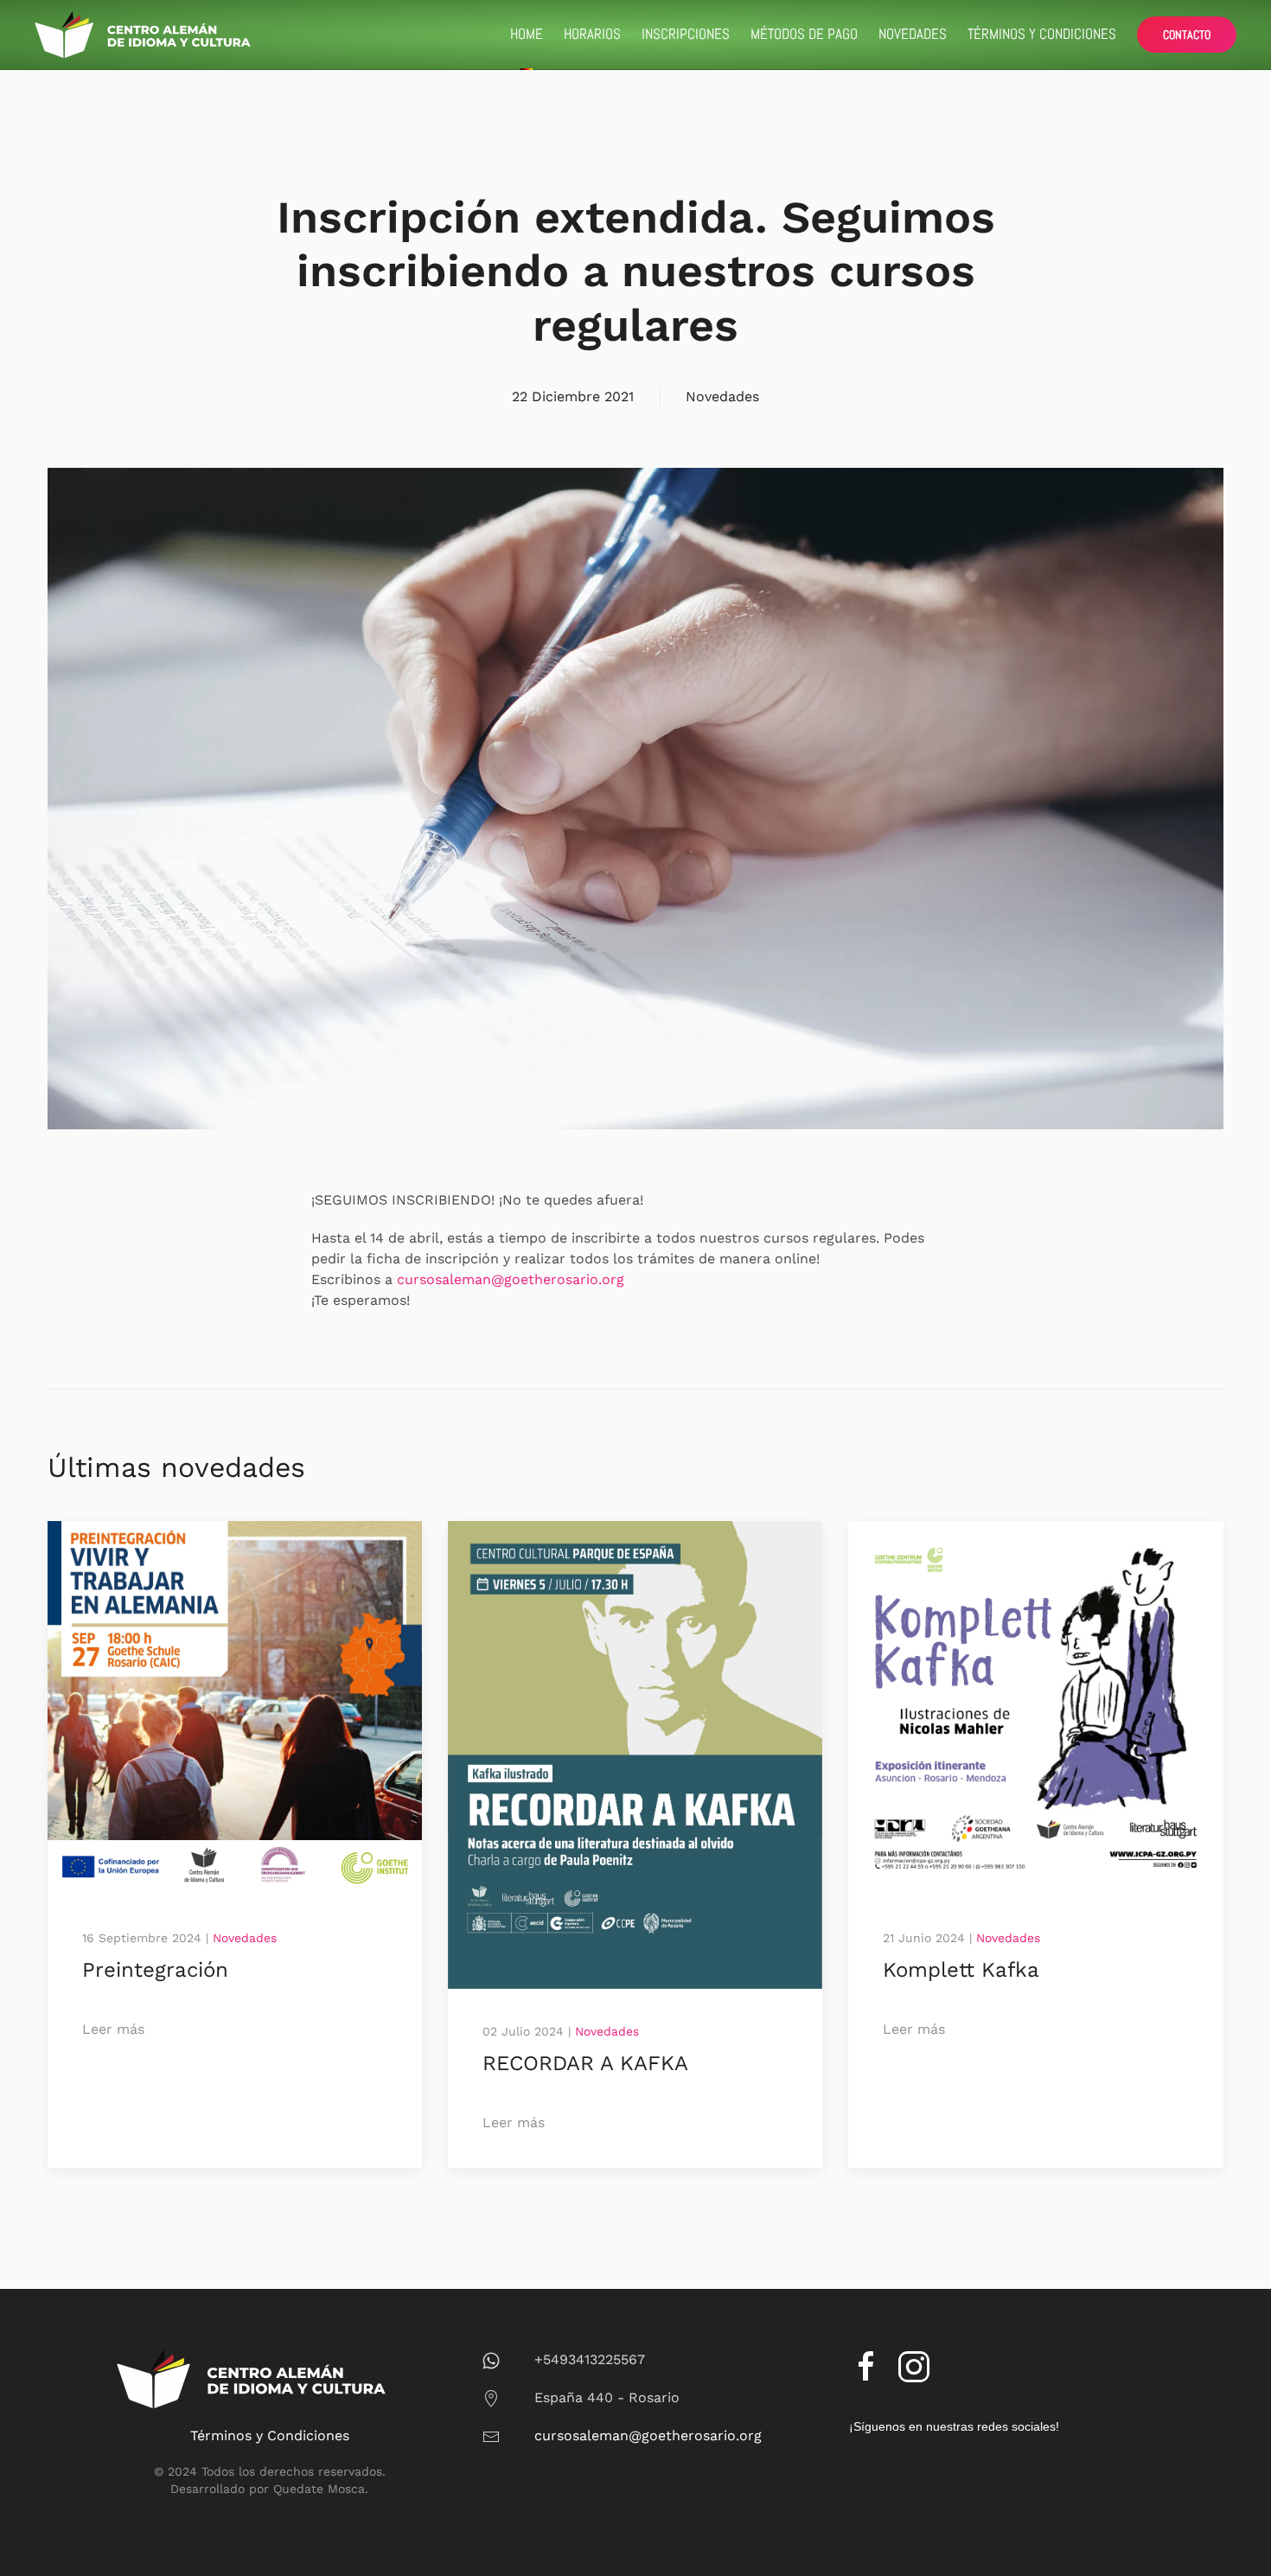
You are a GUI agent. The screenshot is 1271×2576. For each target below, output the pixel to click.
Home (527, 34)
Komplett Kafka (961, 1970)
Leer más (113, 2029)
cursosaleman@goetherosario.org (511, 1279)
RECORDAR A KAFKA (585, 2063)
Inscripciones (686, 34)
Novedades (913, 34)
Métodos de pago (804, 34)
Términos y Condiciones (1042, 34)
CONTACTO (1187, 35)
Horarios (592, 34)
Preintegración (155, 1970)
